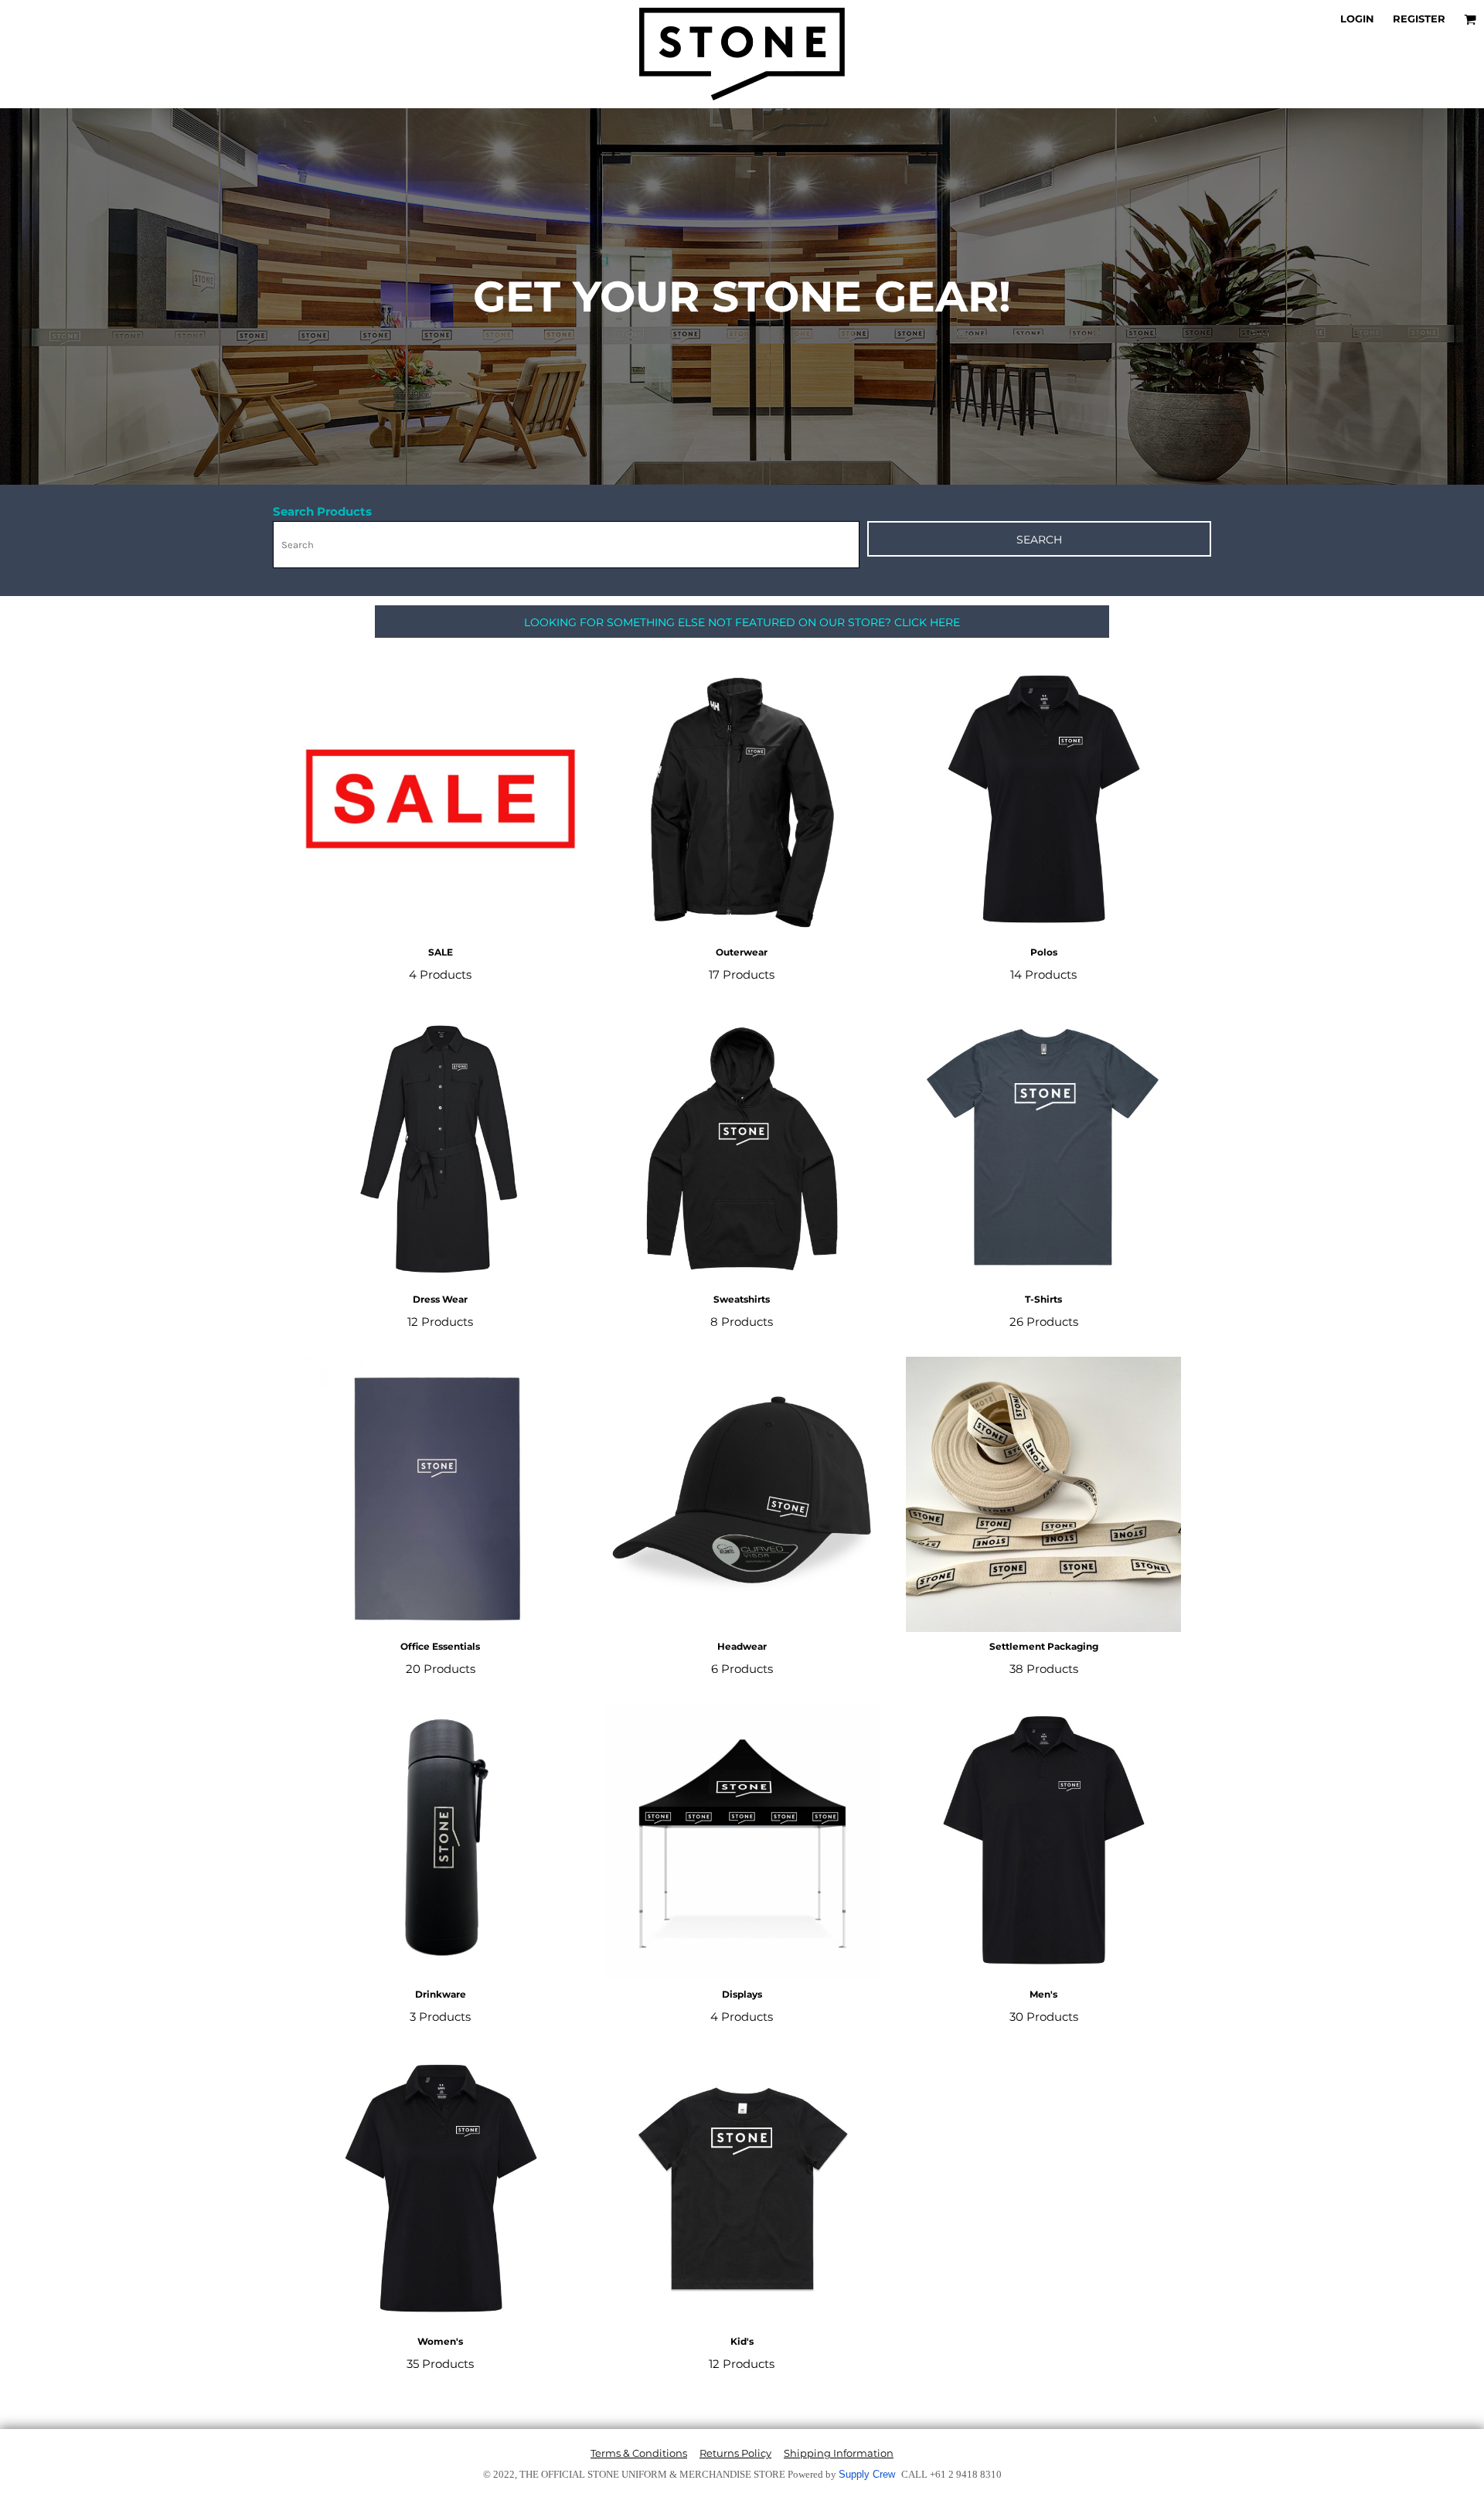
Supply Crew (867, 2474)
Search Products (322, 511)
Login (1357, 19)
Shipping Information (839, 2453)
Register (1419, 19)
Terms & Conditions (639, 2453)
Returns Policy (735, 2453)
